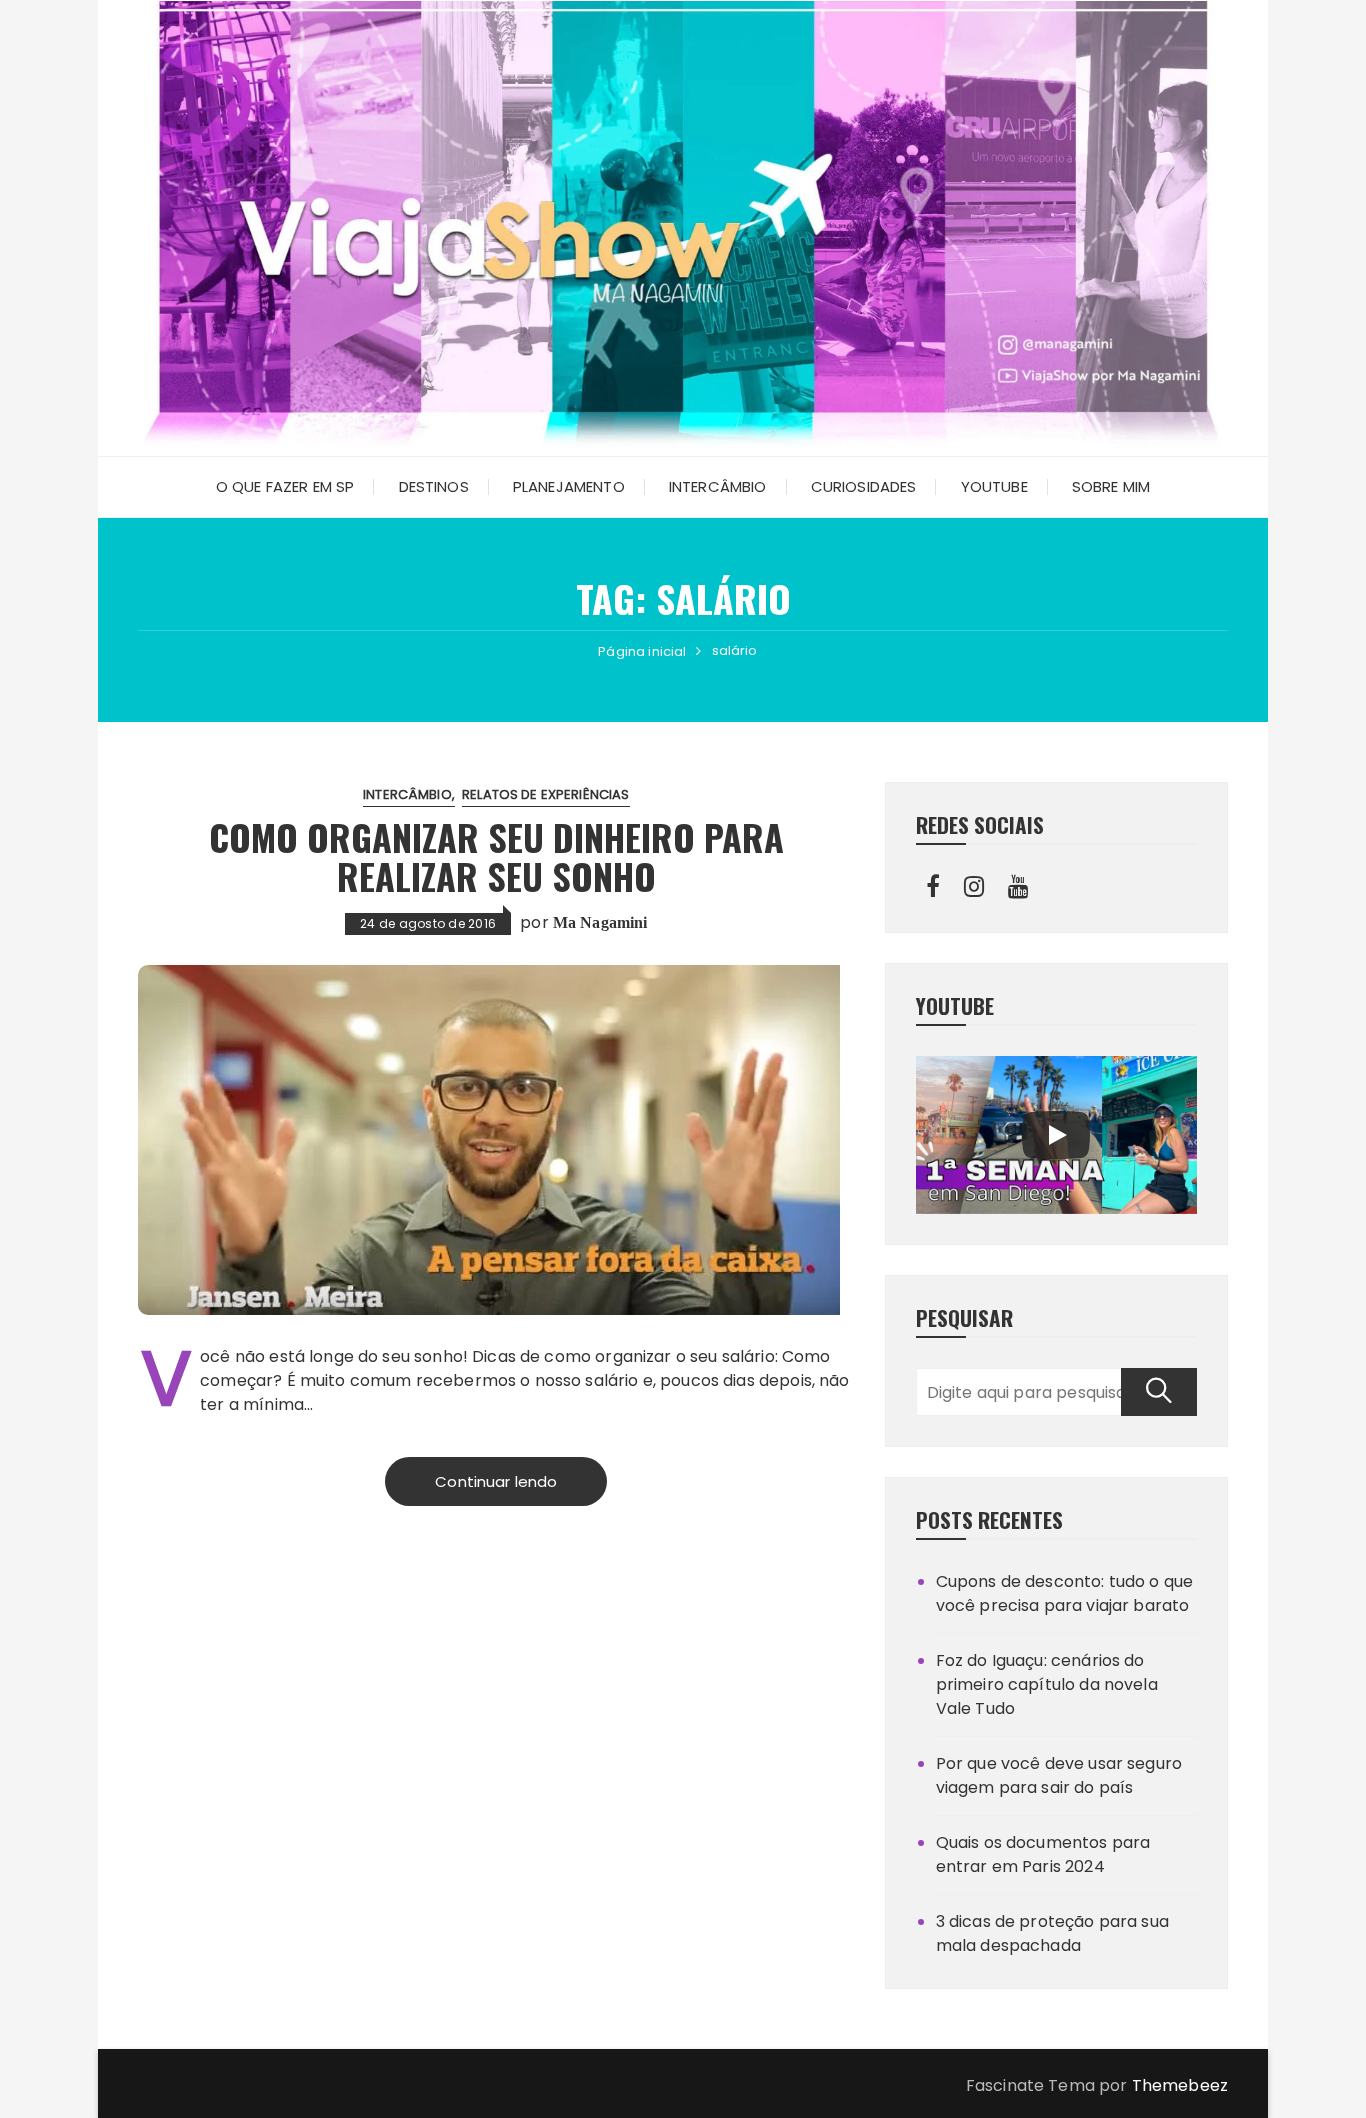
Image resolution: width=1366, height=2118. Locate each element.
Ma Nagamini (600, 922)
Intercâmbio (718, 486)
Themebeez (1180, 2085)
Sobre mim (1111, 486)
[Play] (1056, 1135)
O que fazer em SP (285, 486)
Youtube (994, 486)
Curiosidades (864, 486)
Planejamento (569, 486)
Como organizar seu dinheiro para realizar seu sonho (496, 856)
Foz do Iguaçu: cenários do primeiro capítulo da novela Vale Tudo (1047, 1684)
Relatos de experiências (545, 794)
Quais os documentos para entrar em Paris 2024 (1043, 1854)
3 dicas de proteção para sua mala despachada (1052, 1933)
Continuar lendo (496, 1481)
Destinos (434, 486)
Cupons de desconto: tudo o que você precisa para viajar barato (1065, 1593)
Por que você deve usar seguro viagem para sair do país (1059, 1775)
